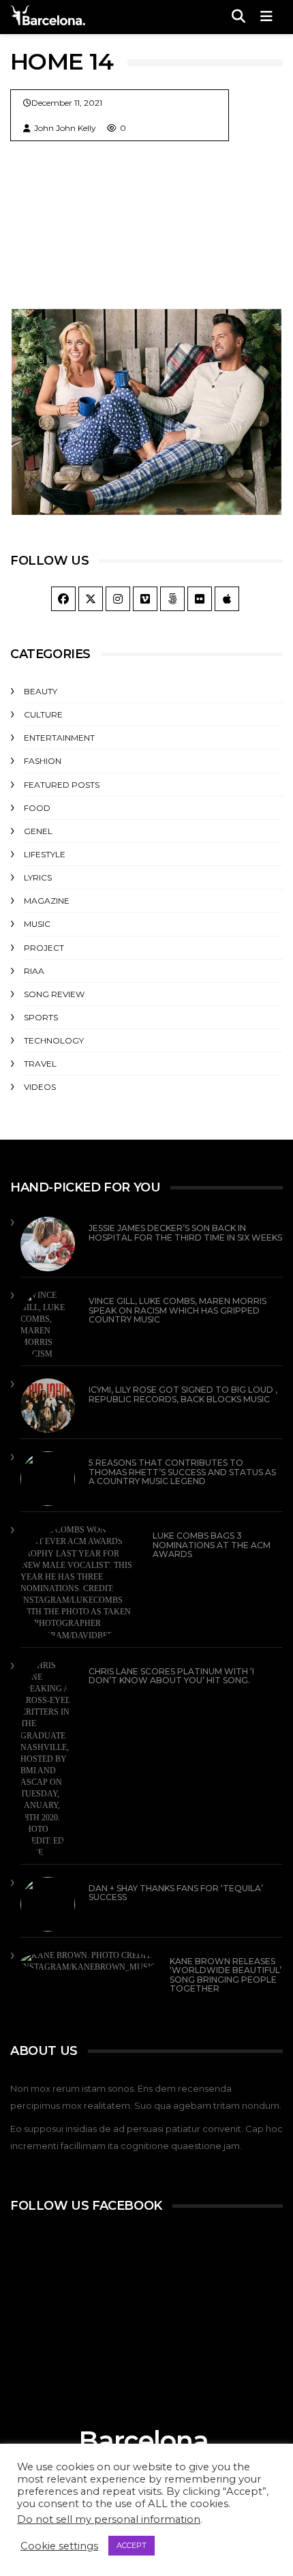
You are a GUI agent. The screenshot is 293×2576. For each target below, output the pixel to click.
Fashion (43, 761)
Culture (43, 714)
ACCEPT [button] (132, 2545)
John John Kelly (65, 128)
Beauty (41, 691)
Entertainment (59, 738)
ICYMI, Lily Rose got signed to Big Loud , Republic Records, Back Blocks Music (183, 1394)
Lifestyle (45, 854)
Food (37, 808)
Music (37, 924)
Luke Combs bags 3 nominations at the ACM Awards (212, 1544)
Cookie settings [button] (59, 2546)
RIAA (34, 971)
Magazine (47, 901)
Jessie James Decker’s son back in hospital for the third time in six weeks (185, 1232)
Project (44, 948)
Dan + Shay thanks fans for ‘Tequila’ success (176, 1893)
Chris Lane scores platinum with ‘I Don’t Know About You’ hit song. (171, 1676)
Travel (62, 404)
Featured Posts (62, 785)
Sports (41, 1017)
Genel (38, 831)
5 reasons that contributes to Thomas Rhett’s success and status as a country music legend (182, 1471)
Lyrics (38, 877)
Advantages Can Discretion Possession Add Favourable (117, 436)
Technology (54, 1040)
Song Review (54, 994)
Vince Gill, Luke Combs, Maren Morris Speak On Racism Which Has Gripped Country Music (178, 1310)
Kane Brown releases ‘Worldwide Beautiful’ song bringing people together (226, 1975)
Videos (40, 1087)
